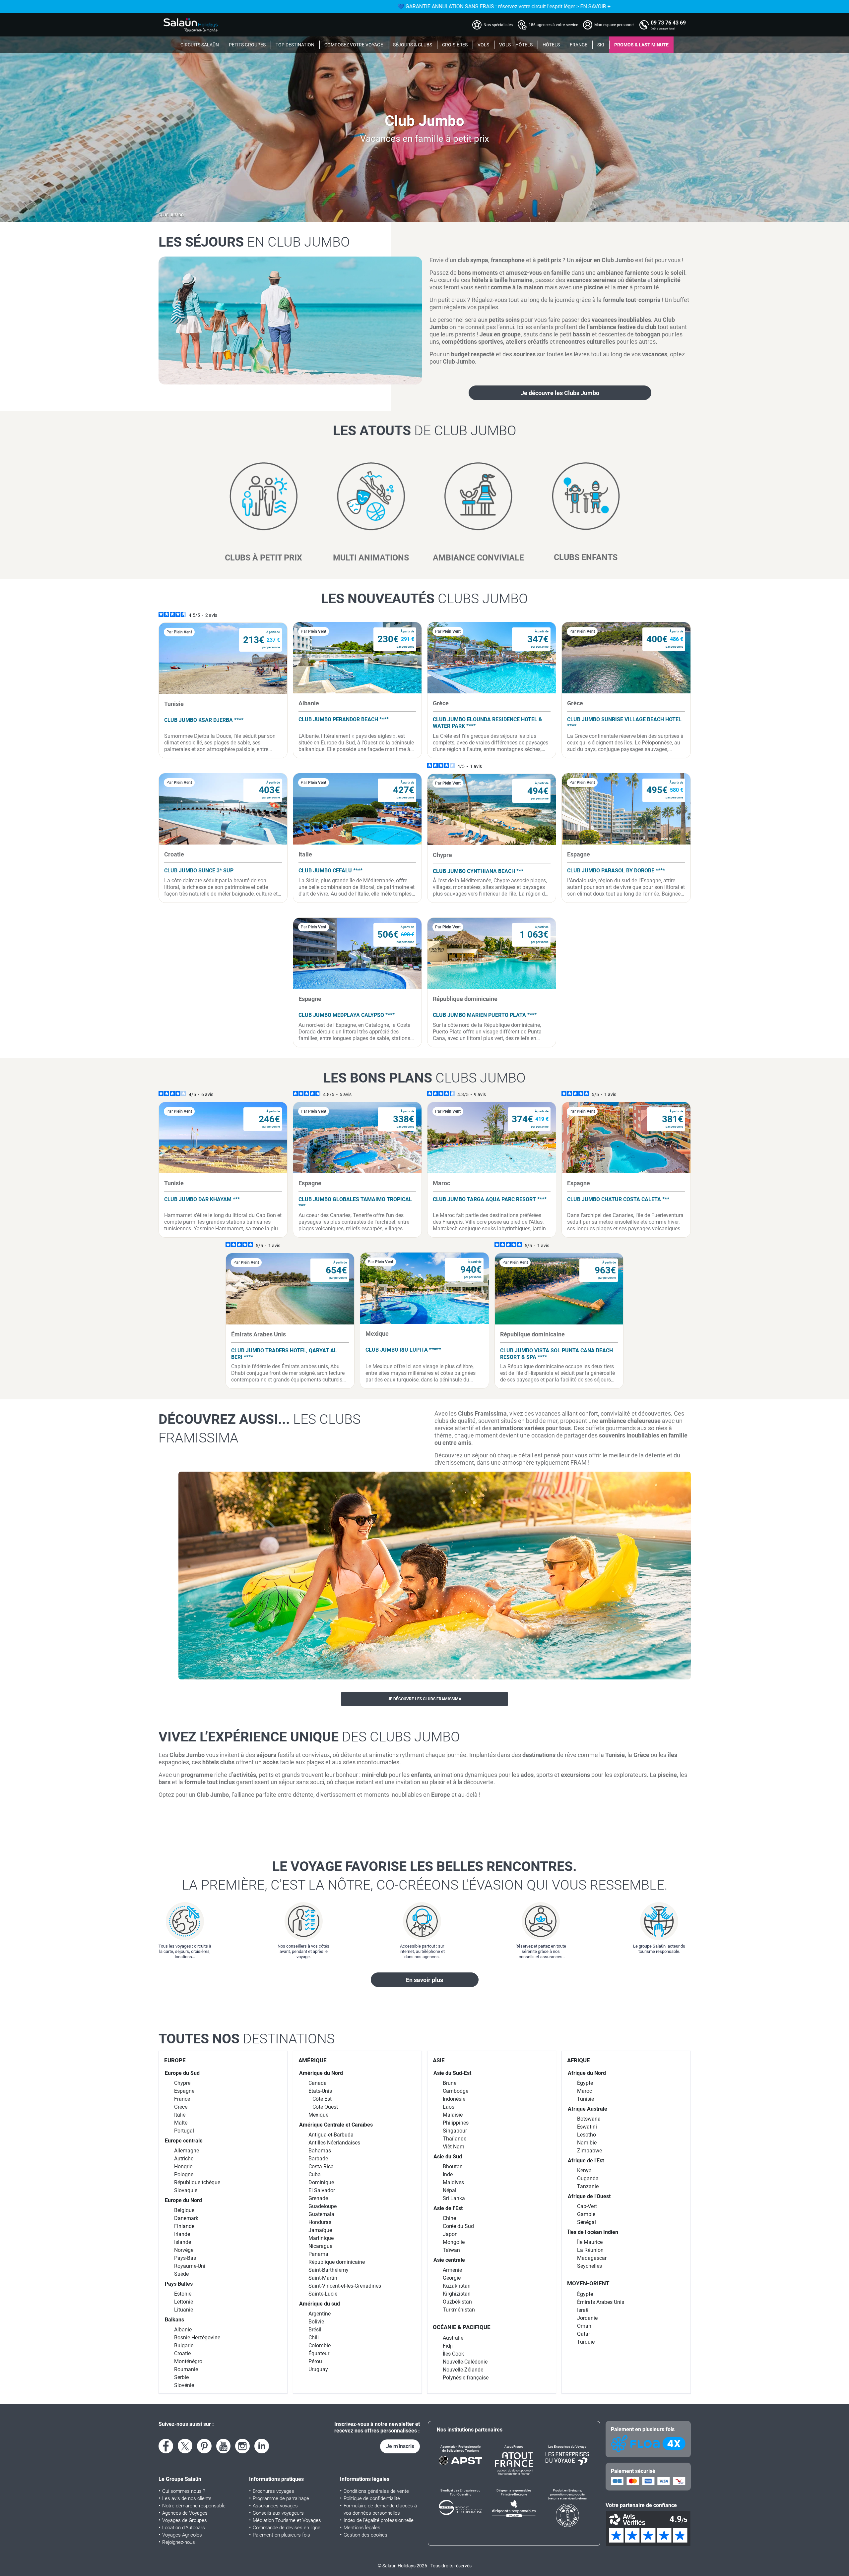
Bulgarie (184, 2345)
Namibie (587, 2143)
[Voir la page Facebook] (166, 2446)
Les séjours (254, 242)
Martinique (321, 2238)
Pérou (315, 2361)
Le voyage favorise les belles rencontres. (425, 1876)
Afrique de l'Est (586, 2161)
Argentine (320, 2314)
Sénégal (587, 2222)
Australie (453, 2338)
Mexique (318, 2115)
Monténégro (188, 2361)
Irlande (182, 2234)
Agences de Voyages (185, 2513)
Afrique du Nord (587, 2073)
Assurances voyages (275, 2506)
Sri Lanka (454, 2198)
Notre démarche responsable (194, 2506)
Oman (584, 2326)
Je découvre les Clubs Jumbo (560, 393)
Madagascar (592, 2258)
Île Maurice (590, 2242)
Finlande (184, 2226)
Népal (450, 2190)
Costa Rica (321, 2166)
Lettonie (184, 2302)
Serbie (181, 2377)
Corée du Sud (458, 2226)
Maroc (585, 2091)
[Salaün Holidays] (191, 25)
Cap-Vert (587, 2206)
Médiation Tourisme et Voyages (287, 2520)
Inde (448, 2174)
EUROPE (175, 2060)
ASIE (439, 2060)
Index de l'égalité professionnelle (379, 2520)
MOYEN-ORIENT (588, 2283)
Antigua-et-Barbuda (331, 2135)
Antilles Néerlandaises (334, 2143)
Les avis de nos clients (187, 2498)
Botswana (589, 2119)
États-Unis (320, 2091)
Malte (181, 2123)
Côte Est (322, 2099)
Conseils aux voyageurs (278, 2513)
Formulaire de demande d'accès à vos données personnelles (380, 2509)
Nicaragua (321, 2246)
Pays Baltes (179, 2284)
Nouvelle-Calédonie (465, 2362)
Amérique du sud (320, 2304)
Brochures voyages (273, 2491)
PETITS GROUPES (247, 45)
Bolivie (316, 2322)
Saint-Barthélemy (328, 2270)
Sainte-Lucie (323, 2294)
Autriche (184, 2159)
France (182, 2099)
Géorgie (452, 2278)
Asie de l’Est (448, 2208)
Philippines (456, 2123)
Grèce (181, 2107)
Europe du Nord (183, 2200)
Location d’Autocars (184, 2528)
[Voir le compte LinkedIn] (262, 2446)
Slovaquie (186, 2190)
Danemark (186, 2218)
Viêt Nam (454, 2147)
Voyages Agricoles (182, 2535)
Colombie (320, 2345)
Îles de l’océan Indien (593, 2232)
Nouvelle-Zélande (463, 2370)
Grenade (318, 2198)
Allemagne (187, 2151)
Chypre (182, 2083)
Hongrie (183, 2166)
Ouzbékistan (457, 2302)
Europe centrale (184, 2141)
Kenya (584, 2170)
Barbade (318, 2159)
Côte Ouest (325, 2107)
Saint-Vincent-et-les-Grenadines (345, 2286)
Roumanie (186, 2369)
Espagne (184, 2091)
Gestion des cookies (365, 2535)
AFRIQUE (579, 2060)
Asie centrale (449, 2260)
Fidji (448, 2346)
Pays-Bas (185, 2258)
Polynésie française (466, 2378)
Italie (180, 2115)
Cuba (315, 2174)
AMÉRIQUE (313, 2060)
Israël (583, 2310)
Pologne (184, 2174)
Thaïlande (455, 2139)
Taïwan (451, 2250)
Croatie (182, 2353)
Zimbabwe (589, 2151)
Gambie (586, 2214)
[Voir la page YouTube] (224, 2446)
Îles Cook (453, 2354)
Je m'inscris (400, 2446)
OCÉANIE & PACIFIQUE (462, 2327)
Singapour (455, 2131)
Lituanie (184, 2310)
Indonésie (454, 2099)
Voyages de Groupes (185, 2520)
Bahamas (320, 2151)
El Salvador (322, 2190)
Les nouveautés (424, 599)
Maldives (453, 2182)
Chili (314, 2338)
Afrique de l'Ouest (589, 2196)
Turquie (586, 2342)
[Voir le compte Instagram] (242, 2446)
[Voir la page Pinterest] (204, 2446)
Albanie (183, 2330)
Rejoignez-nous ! (180, 2542)
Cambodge (456, 2091)
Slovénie (184, 2385)
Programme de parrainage (281, 2498)
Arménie (452, 2270)
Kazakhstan (457, 2286)
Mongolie (454, 2242)
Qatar (584, 2334)
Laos (449, 2107)
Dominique (321, 2182)
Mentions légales (362, 2528)
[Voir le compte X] (185, 2446)
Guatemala (321, 2214)
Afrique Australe (588, 2109)
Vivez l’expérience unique (309, 1737)
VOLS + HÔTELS (516, 45)
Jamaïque (320, 2230)
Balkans (174, 2320)
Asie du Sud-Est (452, 2073)
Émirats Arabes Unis (601, 2302)
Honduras (320, 2222)
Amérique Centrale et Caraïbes (336, 2125)
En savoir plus (424, 1980)
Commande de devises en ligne (287, 2528)
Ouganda (588, 2178)
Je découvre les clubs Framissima (424, 1699)
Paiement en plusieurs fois (281, 2535)
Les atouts (425, 431)
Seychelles (589, 2266)
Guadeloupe (323, 2206)
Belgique (184, 2210)
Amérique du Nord (321, 2073)
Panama (318, 2254)
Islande (183, 2242)
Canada (318, 2083)
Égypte (585, 2083)
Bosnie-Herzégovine (197, 2338)
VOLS (483, 45)
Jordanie (587, 2318)
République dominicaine (337, 2262)
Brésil (315, 2330)
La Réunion (590, 2250)
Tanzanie (588, 2186)
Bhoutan (453, 2166)
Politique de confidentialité (372, 2498)
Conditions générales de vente (376, 2491)
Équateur (319, 2353)
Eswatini (587, 2127)
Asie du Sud (448, 2157)
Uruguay (318, 2369)
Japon (450, 2234)
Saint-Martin (323, 2278)
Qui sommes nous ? (184, 2491)
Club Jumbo (171, 215)
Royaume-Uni (190, 2266)
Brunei (450, 2083)
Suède (181, 2274)
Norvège (184, 2250)
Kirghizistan (457, 2294)
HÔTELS (551, 45)
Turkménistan (459, 2310)
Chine (449, 2218)
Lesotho (587, 2135)
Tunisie (586, 2099)
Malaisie (453, 2115)
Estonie (183, 2294)
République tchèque (197, 2182)
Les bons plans (424, 1078)
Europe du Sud (182, 2073)
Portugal (184, 2131)
